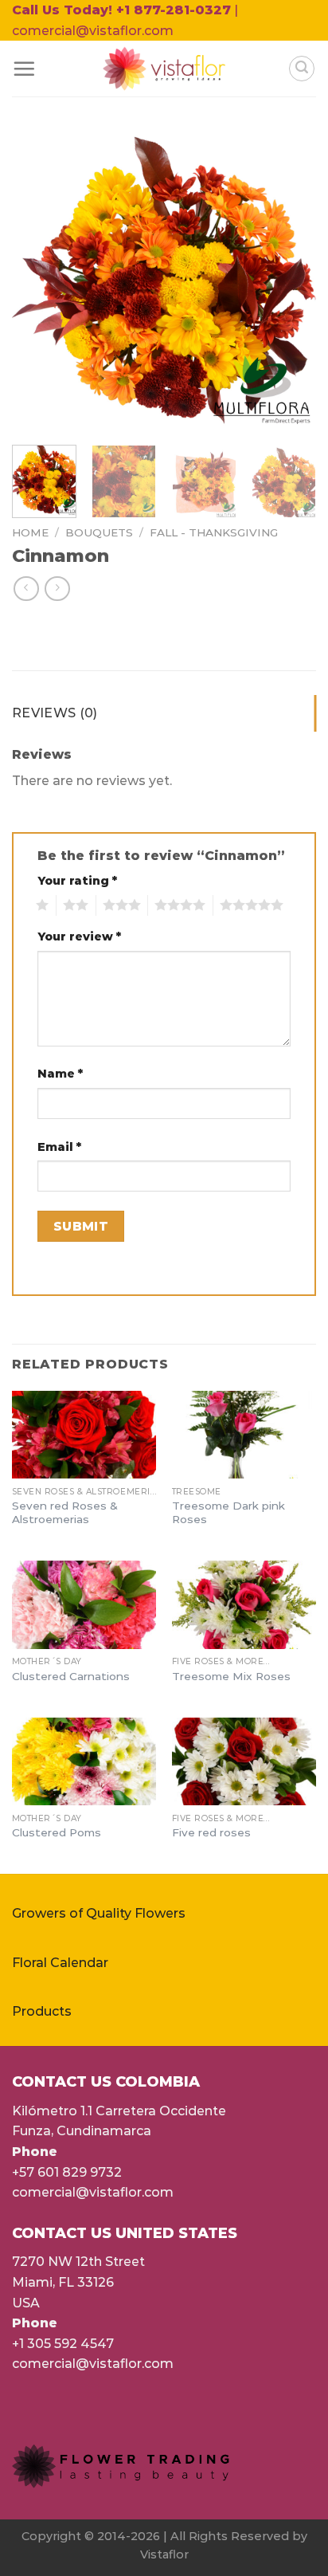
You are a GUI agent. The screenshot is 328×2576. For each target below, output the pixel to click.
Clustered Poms (57, 1832)
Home (30, 532)
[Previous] (38, 281)
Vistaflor (164, 2554)
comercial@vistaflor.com (93, 2192)
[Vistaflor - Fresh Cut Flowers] (164, 69)
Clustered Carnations (71, 1676)
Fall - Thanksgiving (214, 532)
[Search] (302, 69)
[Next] (290, 281)
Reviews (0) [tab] (55, 713)
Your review (79, 937)
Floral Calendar (60, 1963)
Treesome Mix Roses (231, 1676)
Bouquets (99, 532)
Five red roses (211, 1832)
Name (60, 1074)
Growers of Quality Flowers (99, 1913)
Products (42, 2011)
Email (59, 1147)
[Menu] (24, 69)
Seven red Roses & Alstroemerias (65, 1513)
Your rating (77, 881)
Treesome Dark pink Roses (228, 1513)
